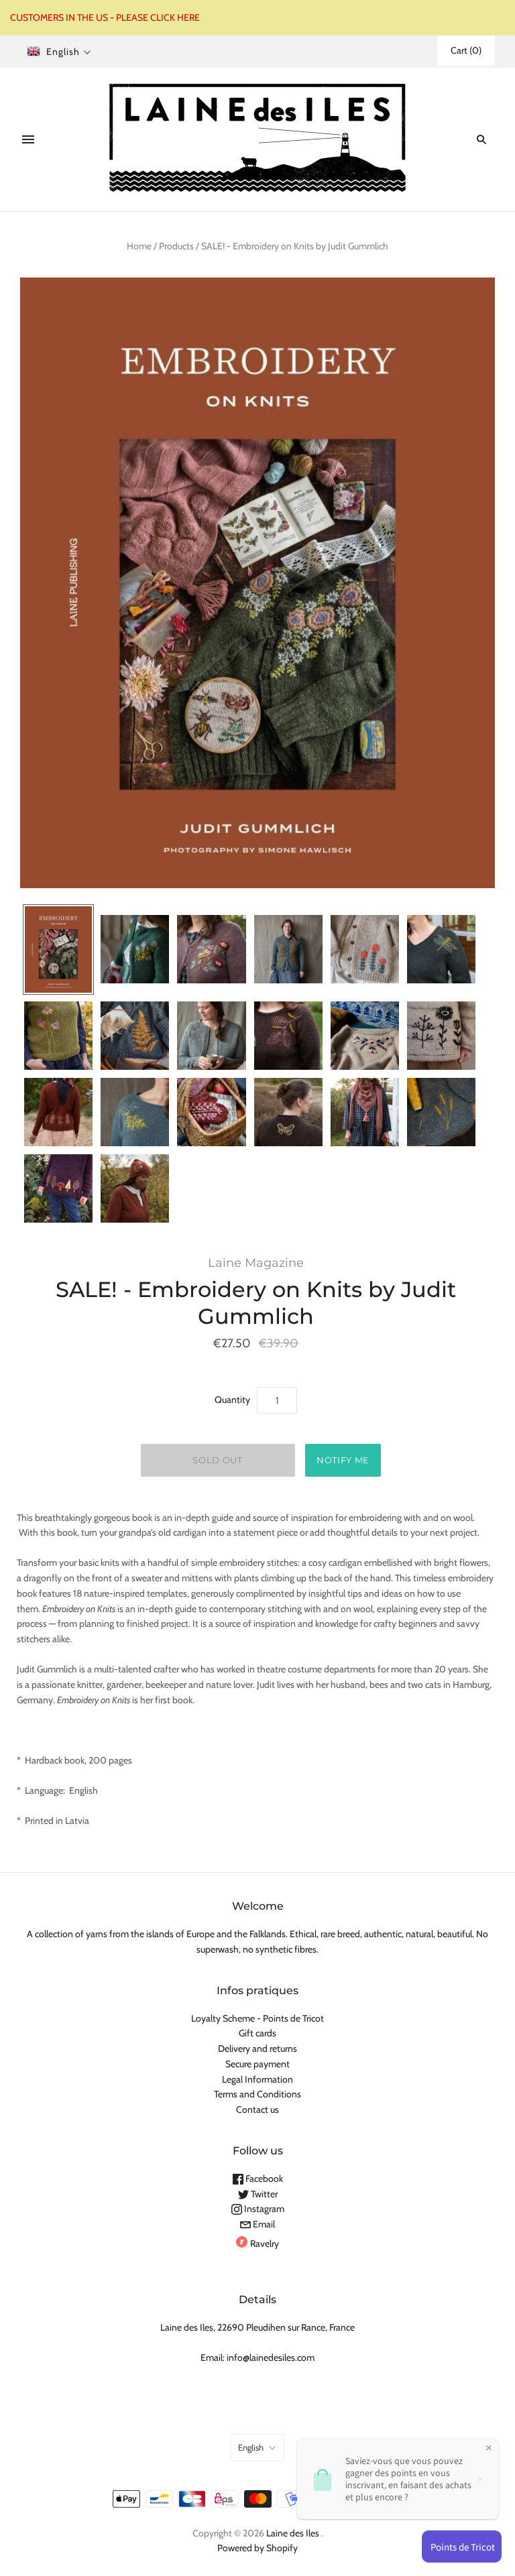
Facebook (263, 2179)
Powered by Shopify (257, 2548)
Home (139, 246)
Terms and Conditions (257, 2094)
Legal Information (257, 2079)
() (466, 50)
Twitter (263, 2194)
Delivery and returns (257, 2048)
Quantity (232, 1400)
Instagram (263, 2209)
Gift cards (257, 2033)
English (251, 2447)
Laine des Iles (293, 2533)
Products (176, 246)
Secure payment (257, 2064)
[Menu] (28, 139)
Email (263, 2224)
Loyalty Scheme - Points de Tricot (257, 2018)
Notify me (343, 1460)
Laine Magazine (256, 1263)
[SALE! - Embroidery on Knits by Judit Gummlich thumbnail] (58, 949)
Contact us (257, 2109)
